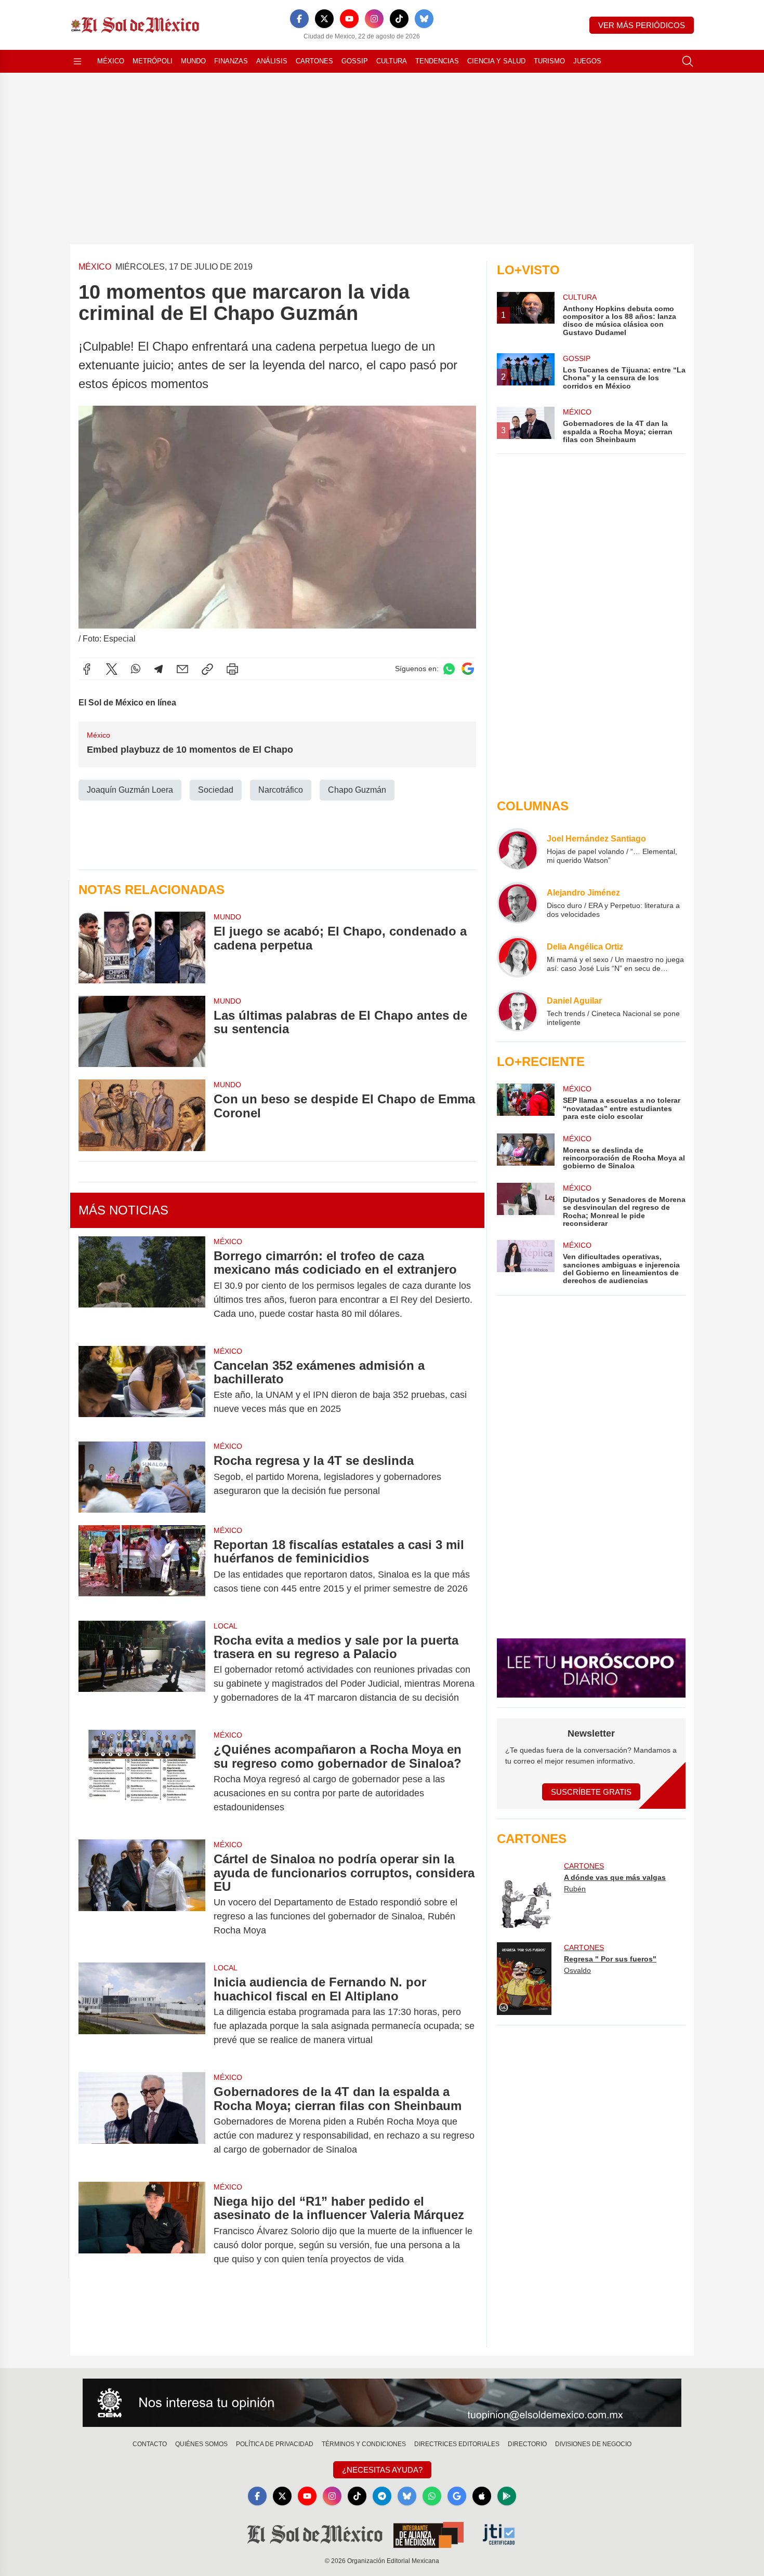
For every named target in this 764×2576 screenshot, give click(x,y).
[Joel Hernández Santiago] (518, 849)
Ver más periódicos (642, 25)
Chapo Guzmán (357, 790)
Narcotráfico (281, 790)
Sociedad (216, 790)
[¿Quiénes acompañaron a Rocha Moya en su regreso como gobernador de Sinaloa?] (142, 1778)
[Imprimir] (232, 669)
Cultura (392, 61)
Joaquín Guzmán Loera (130, 790)
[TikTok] (399, 19)
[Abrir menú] (77, 61)
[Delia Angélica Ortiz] (518, 957)
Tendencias (437, 61)
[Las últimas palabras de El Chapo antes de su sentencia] (142, 1031)
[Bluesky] (424, 19)
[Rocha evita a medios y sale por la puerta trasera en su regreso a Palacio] (142, 1669)
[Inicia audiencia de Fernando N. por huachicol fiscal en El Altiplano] (142, 2011)
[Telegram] (159, 669)
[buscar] (688, 61)
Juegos (587, 61)
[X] (324, 19)
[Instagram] (374, 19)
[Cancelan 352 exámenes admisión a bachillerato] (142, 1387)
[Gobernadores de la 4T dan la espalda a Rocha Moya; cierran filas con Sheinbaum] (142, 2121)
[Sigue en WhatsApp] (449, 669)
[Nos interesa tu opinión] (382, 2403)
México (111, 61)
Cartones (314, 61)
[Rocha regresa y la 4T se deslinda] (142, 1477)
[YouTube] (349, 19)
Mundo (193, 61)
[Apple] (482, 2496)
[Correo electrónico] (182, 669)
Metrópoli (153, 61)
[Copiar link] (207, 669)
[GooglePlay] (507, 2496)
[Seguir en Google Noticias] (468, 669)
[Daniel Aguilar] (518, 1011)
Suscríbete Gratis (591, 1792)
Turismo (549, 61)
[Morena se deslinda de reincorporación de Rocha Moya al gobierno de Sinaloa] (525, 1152)
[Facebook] (299, 19)
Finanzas (231, 61)
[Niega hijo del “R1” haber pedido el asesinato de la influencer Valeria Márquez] (142, 2230)
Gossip (355, 61)
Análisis (272, 61)
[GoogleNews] (457, 2496)
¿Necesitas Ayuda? (382, 2470)
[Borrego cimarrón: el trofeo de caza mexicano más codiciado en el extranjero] (142, 1285)
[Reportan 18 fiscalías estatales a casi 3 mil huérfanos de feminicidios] (142, 1567)
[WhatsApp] (136, 669)
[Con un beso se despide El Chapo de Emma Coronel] (142, 1115)
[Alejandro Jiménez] (518, 903)
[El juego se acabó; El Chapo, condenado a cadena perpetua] (142, 947)
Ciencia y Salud (496, 61)
